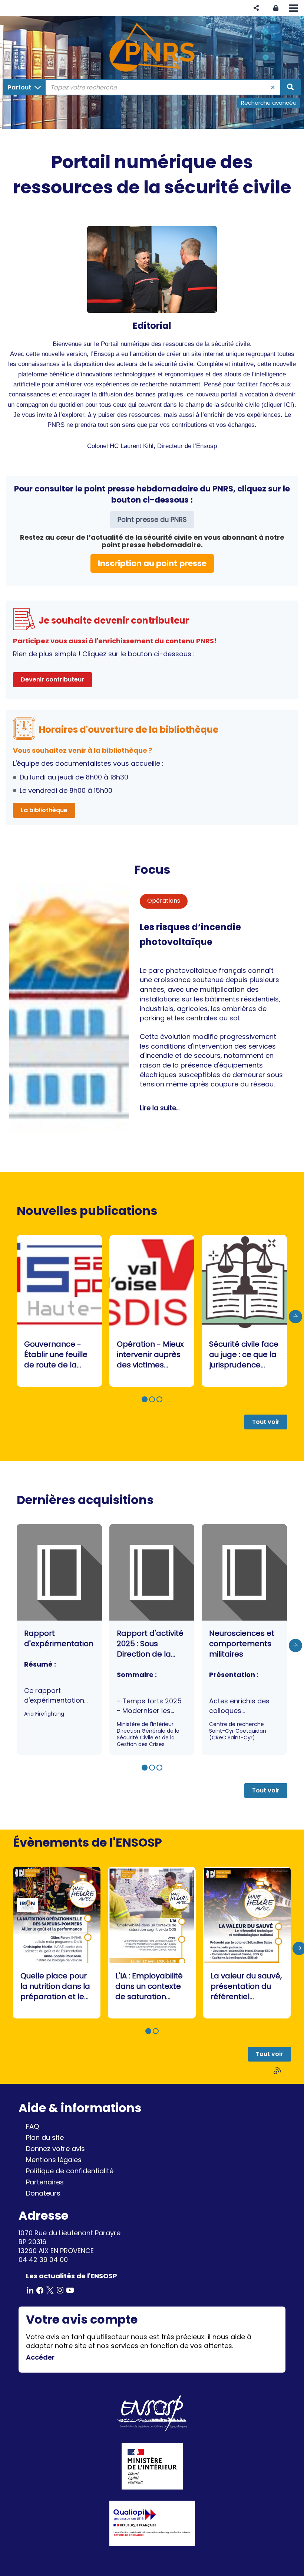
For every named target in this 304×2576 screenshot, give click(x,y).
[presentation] (295, 1317)
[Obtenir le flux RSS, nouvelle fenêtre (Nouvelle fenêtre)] (278, 2071)
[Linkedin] (30, 2290)
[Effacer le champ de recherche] (273, 87)
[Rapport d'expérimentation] (59, 1640)
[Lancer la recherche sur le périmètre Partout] (290, 87)
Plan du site (45, 2137)
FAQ (32, 2126)
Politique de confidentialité (70, 2171)
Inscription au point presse (152, 563)
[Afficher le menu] (293, 8)
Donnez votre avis (55, 2149)
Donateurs (43, 2193)
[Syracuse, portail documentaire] (152, 48)
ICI (288, 405)
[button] (256, 8)
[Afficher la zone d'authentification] (276, 8)
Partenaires (45, 2182)
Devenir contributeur (52, 679)
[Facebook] (40, 2290)
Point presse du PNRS (152, 519)
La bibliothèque (44, 810)
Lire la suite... (160, 1108)
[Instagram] (60, 2290)
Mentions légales (54, 2160)
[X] (50, 2290)
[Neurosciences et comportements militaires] (244, 1640)
